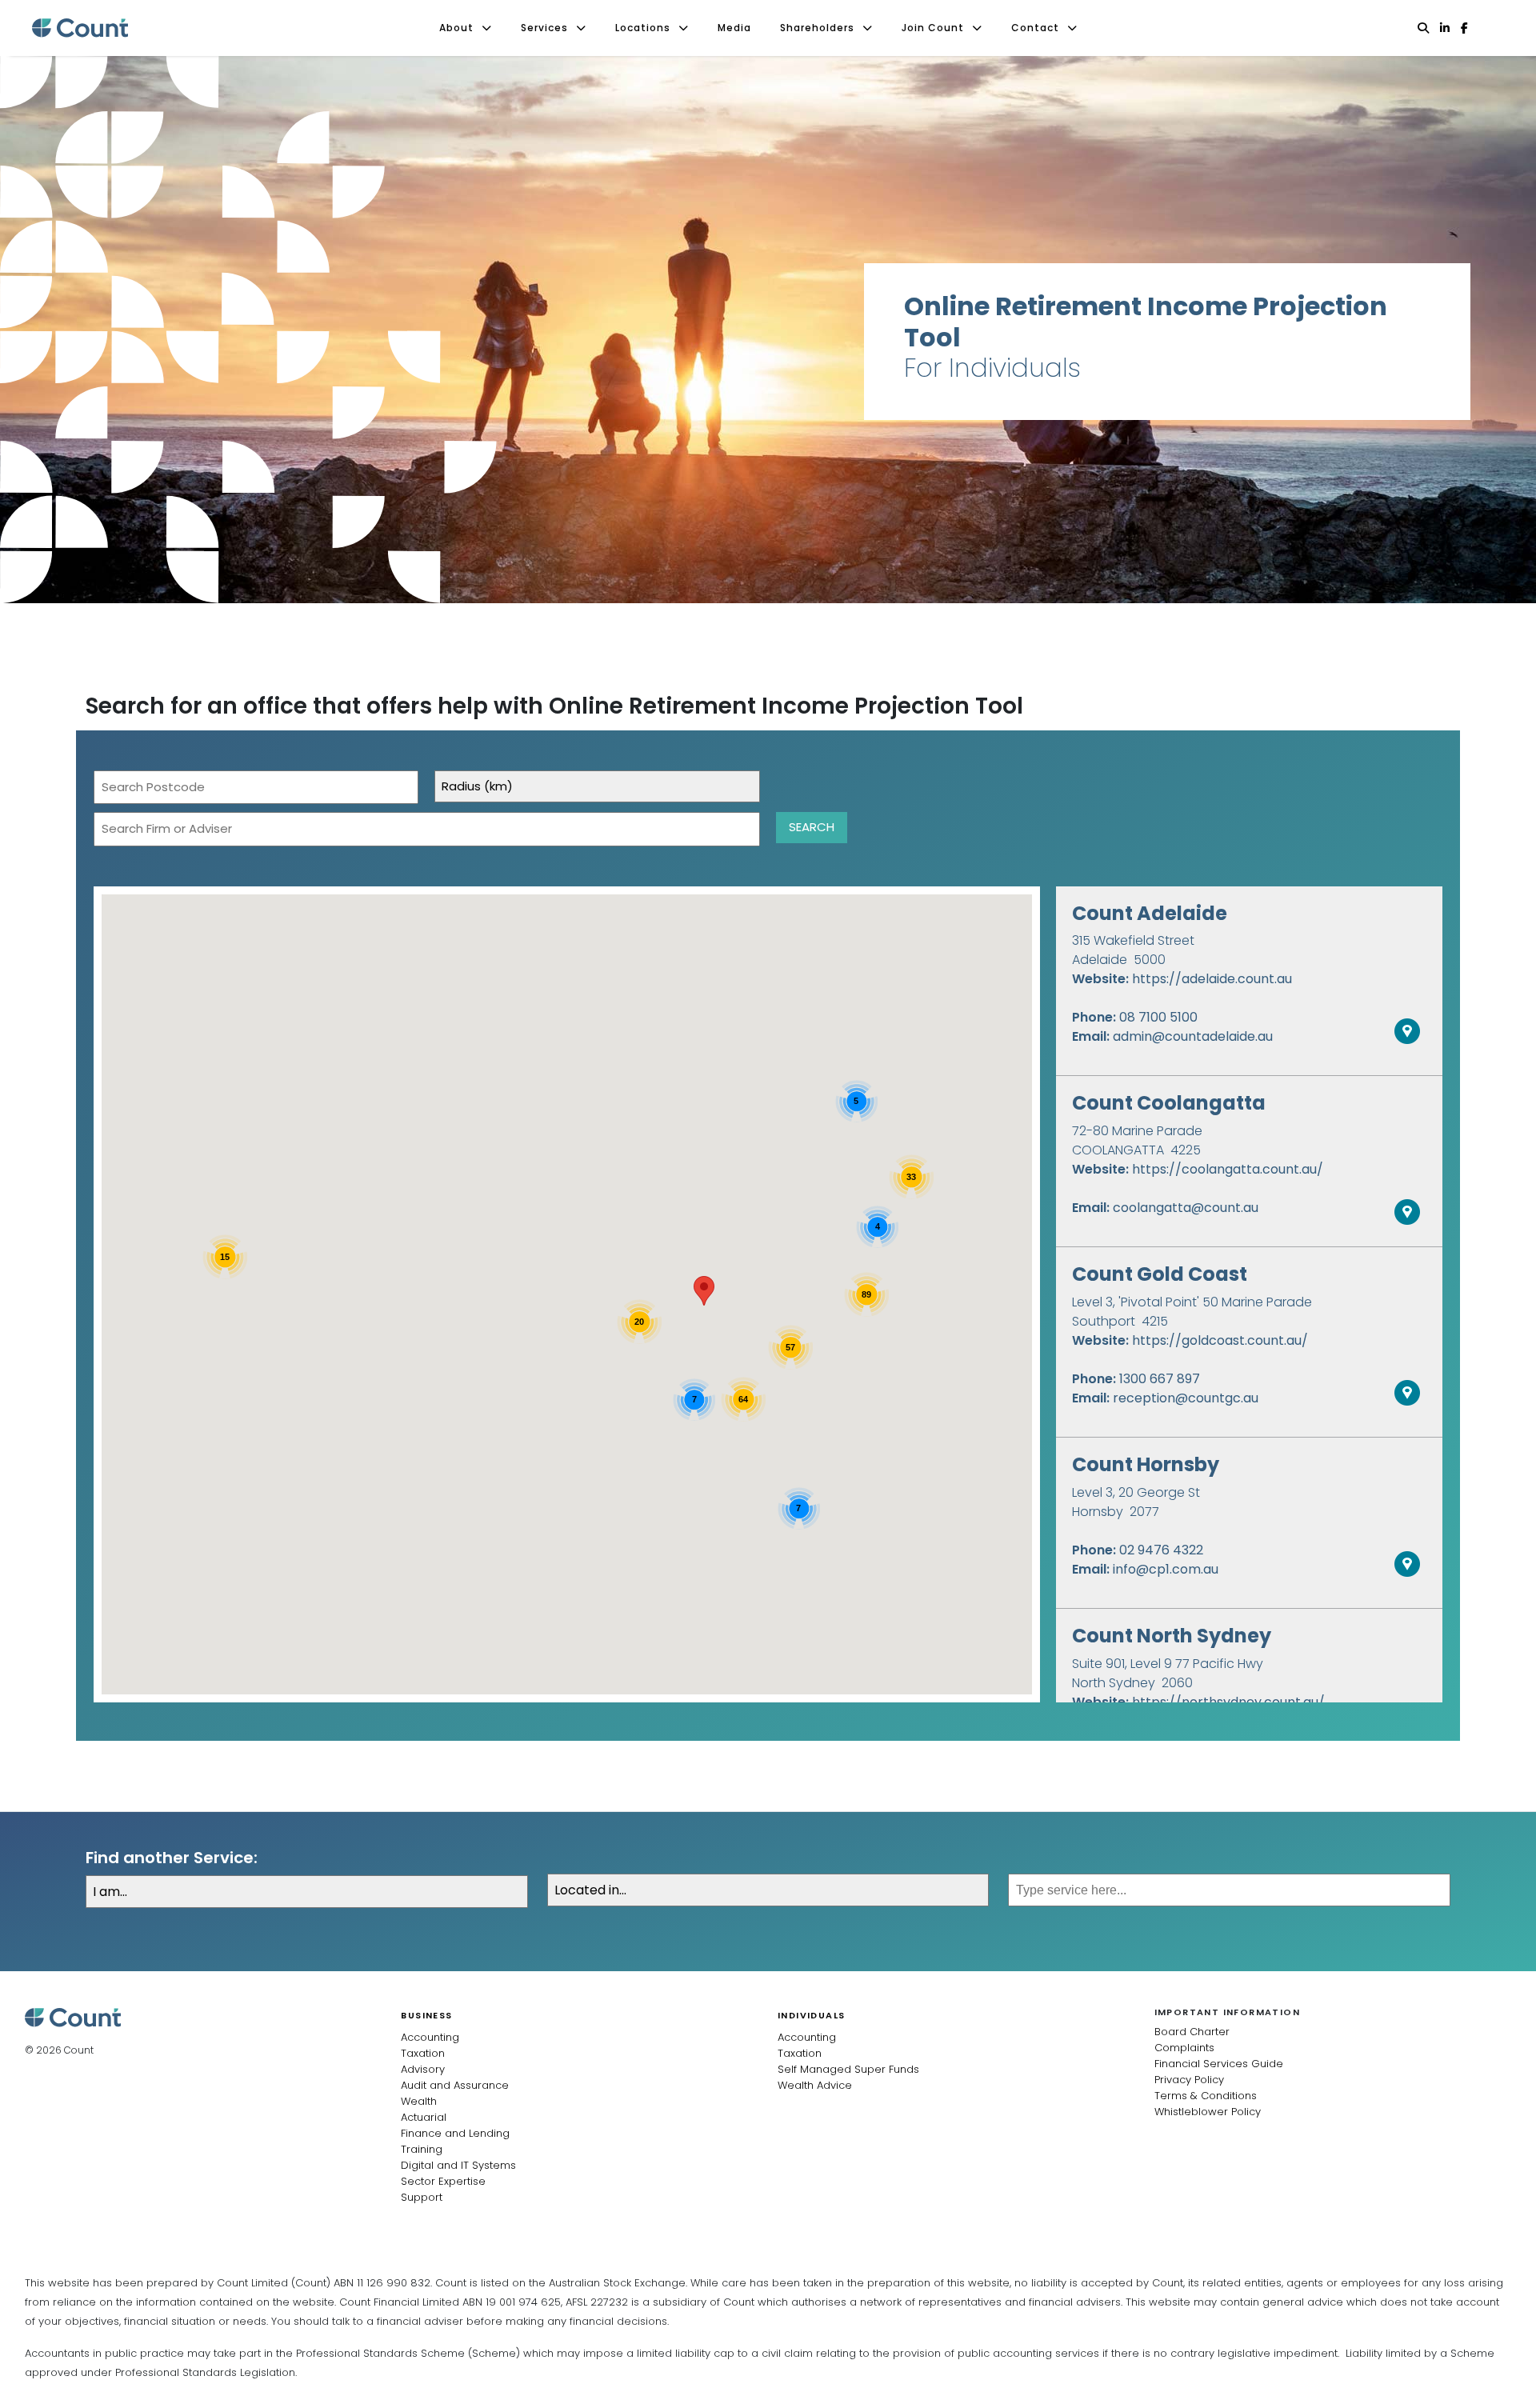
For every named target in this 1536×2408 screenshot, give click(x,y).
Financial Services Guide (1219, 2064)
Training (422, 2149)
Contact (1035, 28)
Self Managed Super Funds (848, 2069)
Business (426, 2015)
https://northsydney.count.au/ (1228, 1702)
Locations (643, 28)
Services (544, 28)
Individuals (811, 2015)
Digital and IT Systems (458, 2165)
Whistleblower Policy (1208, 2112)
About (456, 28)
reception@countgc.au (1186, 1398)
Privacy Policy (1189, 2080)
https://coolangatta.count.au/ (1228, 1169)
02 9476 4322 (1161, 1550)
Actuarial (424, 2117)
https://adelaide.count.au (1212, 979)
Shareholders (817, 28)
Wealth (419, 2101)
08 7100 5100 (1158, 1017)
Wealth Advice (815, 2085)
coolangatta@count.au (1186, 1208)
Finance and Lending (455, 2133)
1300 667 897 (1160, 1379)
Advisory (423, 2069)
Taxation (423, 2053)
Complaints (1184, 2048)
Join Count (933, 28)
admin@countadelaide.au (1193, 1036)
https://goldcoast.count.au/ (1220, 1340)
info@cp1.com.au (1166, 1569)
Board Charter (1192, 2032)
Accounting (430, 2037)
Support (422, 2197)
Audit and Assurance (455, 2085)
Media (734, 28)
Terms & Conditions (1206, 2096)
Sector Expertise (443, 2181)
